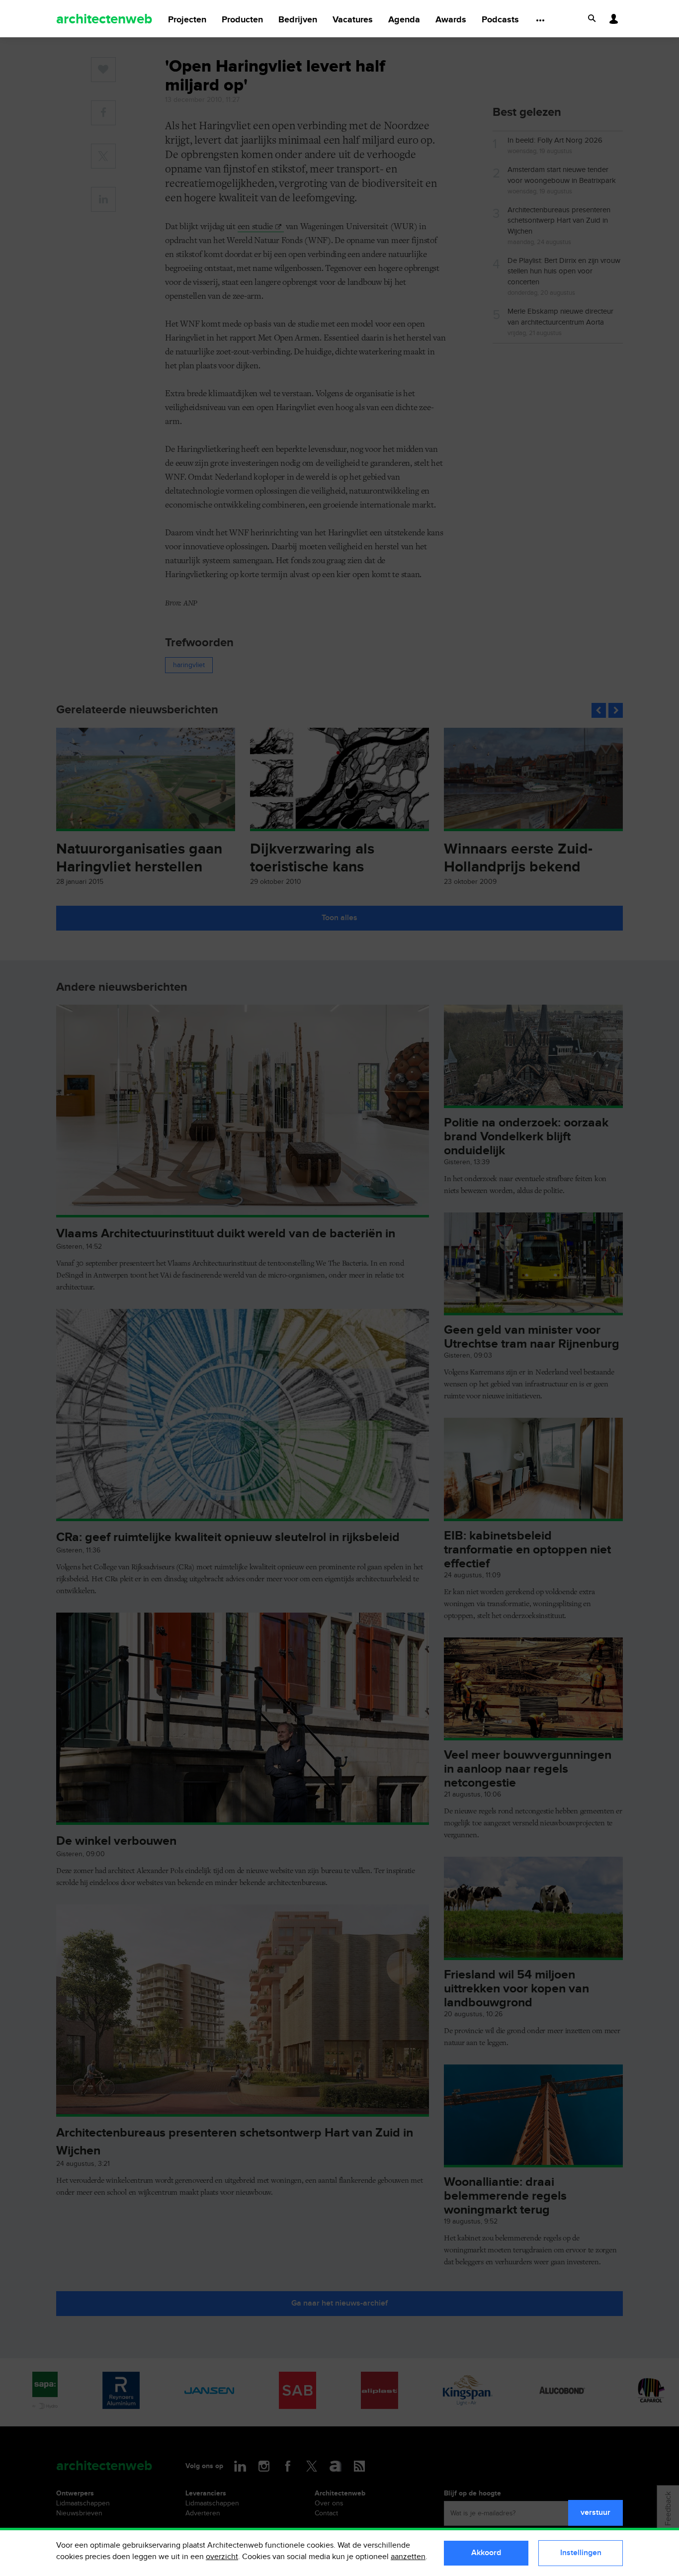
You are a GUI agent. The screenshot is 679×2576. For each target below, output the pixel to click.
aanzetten (408, 2557)
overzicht (222, 2557)
